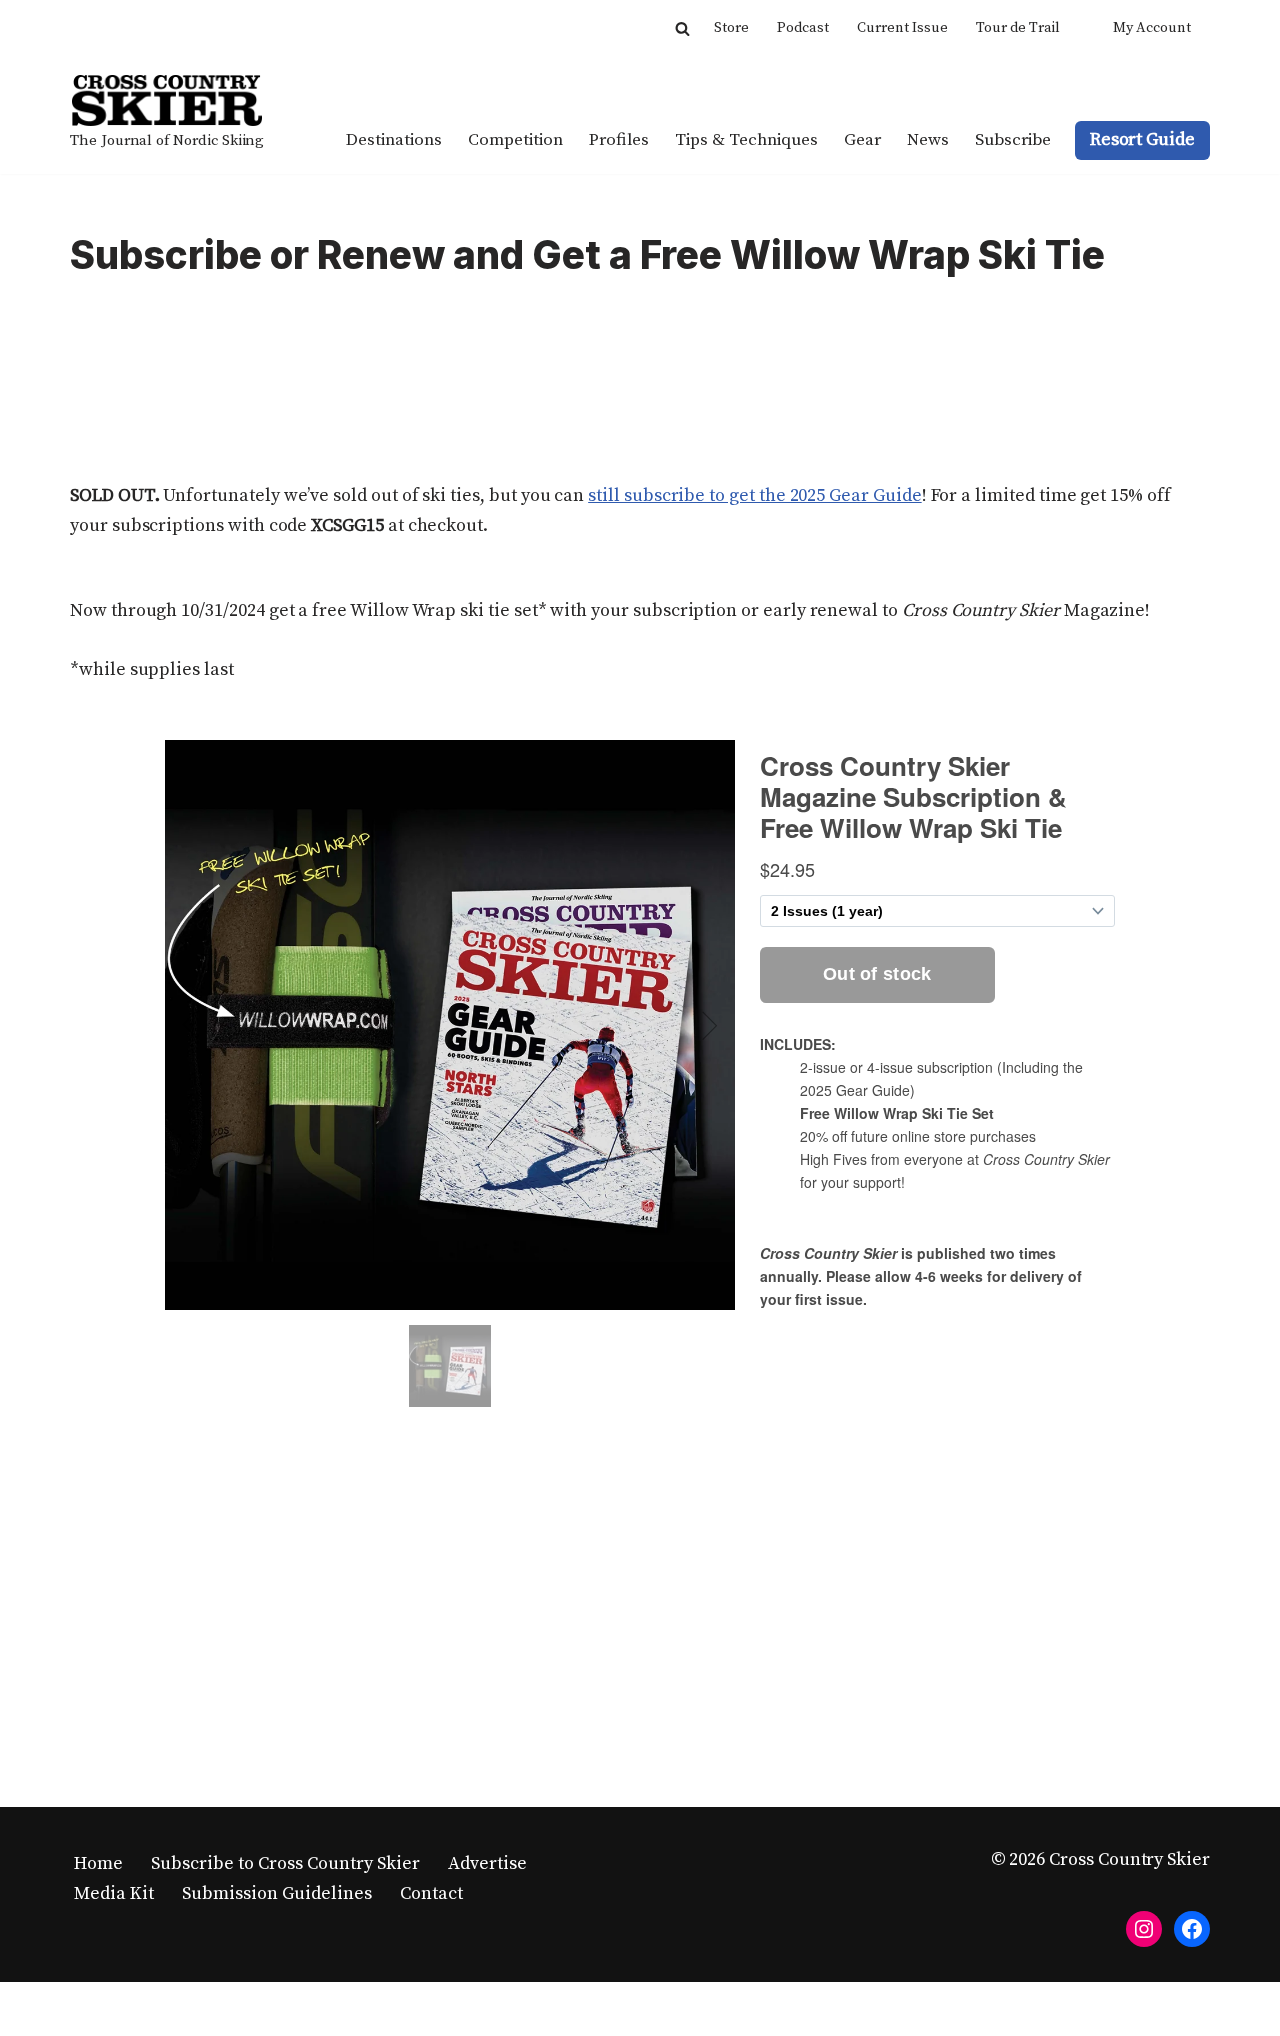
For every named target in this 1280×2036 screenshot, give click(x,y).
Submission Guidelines (277, 1893)
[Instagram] (1144, 1929)
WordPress (266, 2008)
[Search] (682, 28)
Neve (91, 2008)
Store (731, 28)
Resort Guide (1142, 139)
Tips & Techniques (746, 140)
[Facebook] (1192, 1929)
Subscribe (1013, 140)
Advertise (487, 1863)
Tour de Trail (1018, 28)
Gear (862, 140)
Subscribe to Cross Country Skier (285, 1863)
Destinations (394, 140)
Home (98, 1863)
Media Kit (114, 1893)
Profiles (619, 140)
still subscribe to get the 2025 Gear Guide (754, 495)
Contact (431, 1893)
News (928, 140)
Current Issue (902, 28)
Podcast (803, 28)
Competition (515, 140)
